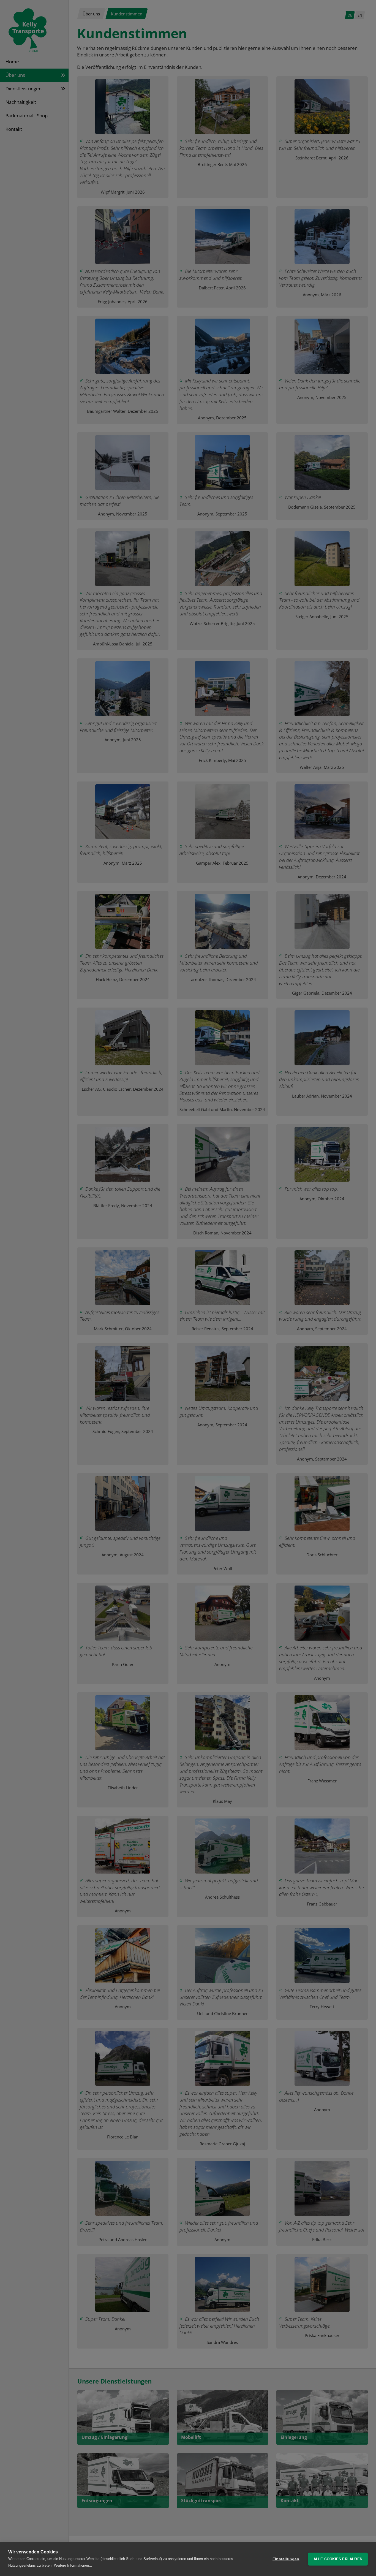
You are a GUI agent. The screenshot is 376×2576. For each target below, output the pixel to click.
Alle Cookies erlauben (338, 2559)
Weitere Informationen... (73, 2565)
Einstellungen (286, 2559)
